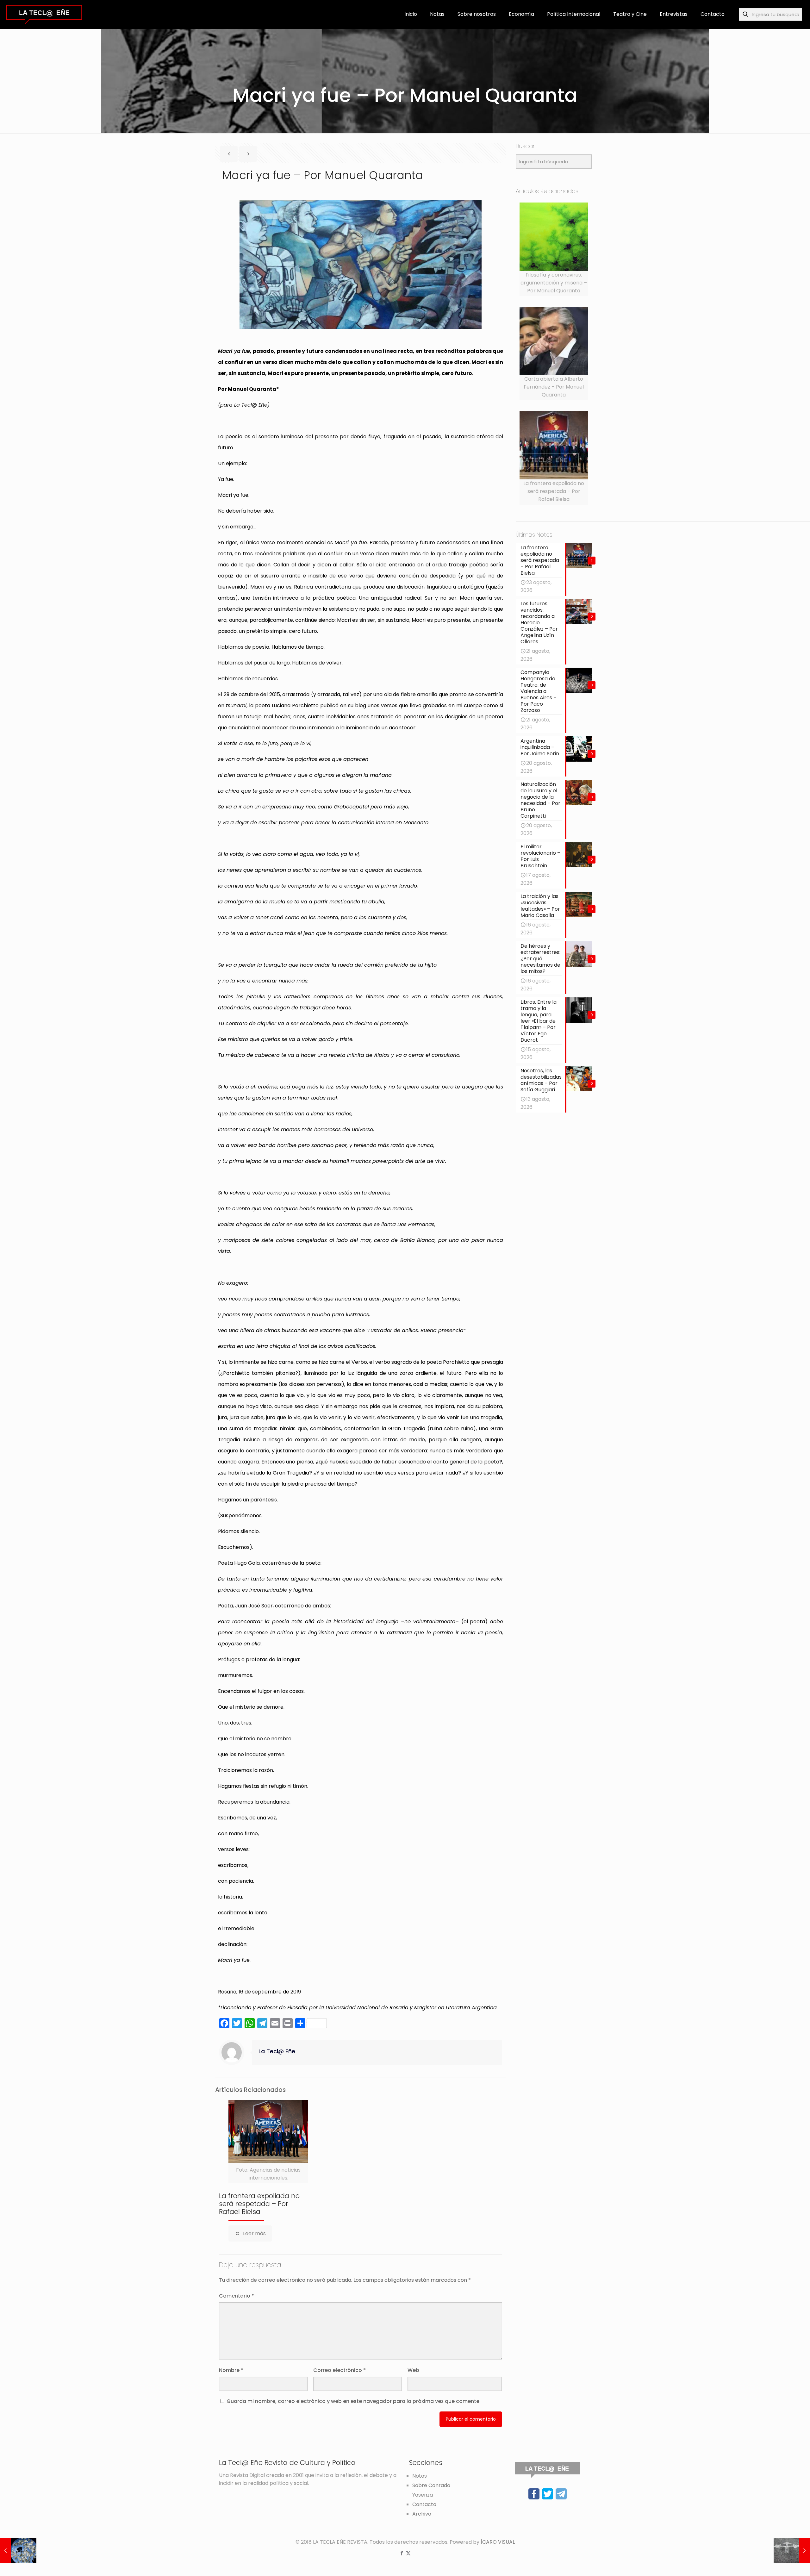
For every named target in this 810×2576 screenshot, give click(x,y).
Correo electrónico (340, 2370)
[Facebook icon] (402, 2553)
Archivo (422, 2514)
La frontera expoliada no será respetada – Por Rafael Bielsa (259, 2204)
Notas (420, 2476)
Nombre (231, 2370)
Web (413, 2370)
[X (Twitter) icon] (408, 2553)
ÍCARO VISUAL (498, 2542)
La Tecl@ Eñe (277, 2051)
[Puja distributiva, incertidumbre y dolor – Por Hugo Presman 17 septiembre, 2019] (792, 2551)
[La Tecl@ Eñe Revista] (44, 14)
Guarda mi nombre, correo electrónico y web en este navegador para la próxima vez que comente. (354, 2401)
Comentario (237, 2296)
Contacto (424, 2504)
